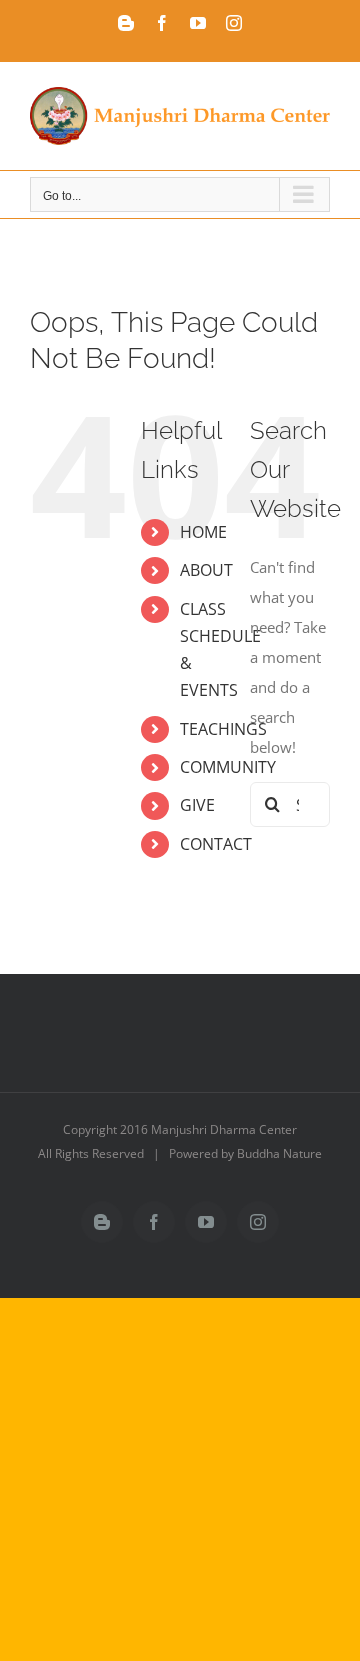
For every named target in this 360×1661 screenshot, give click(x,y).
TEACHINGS (223, 729)
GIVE (197, 805)
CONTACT (216, 844)
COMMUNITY (228, 767)
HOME (203, 532)
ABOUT (206, 570)
